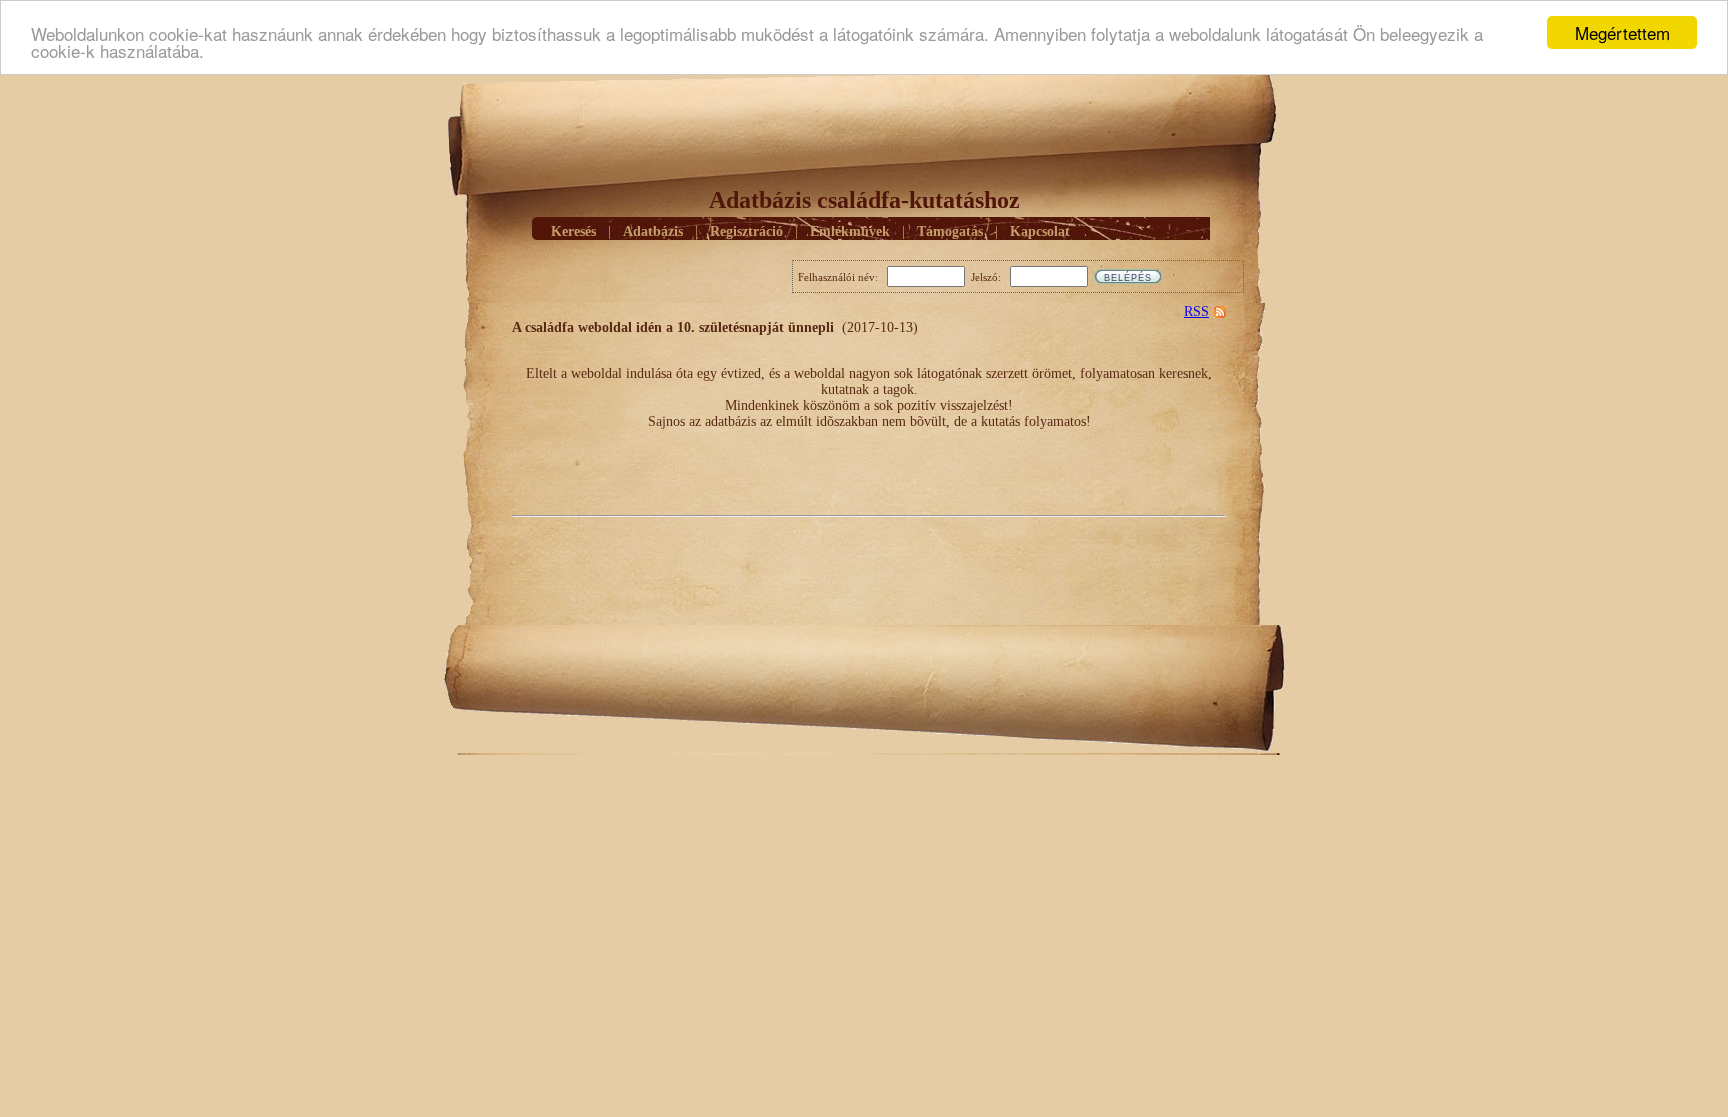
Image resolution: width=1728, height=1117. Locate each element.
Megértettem (1622, 32)
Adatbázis (653, 231)
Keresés (573, 231)
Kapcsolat (1040, 231)
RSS (1196, 311)
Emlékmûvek (850, 231)
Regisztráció (746, 231)
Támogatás (950, 231)
